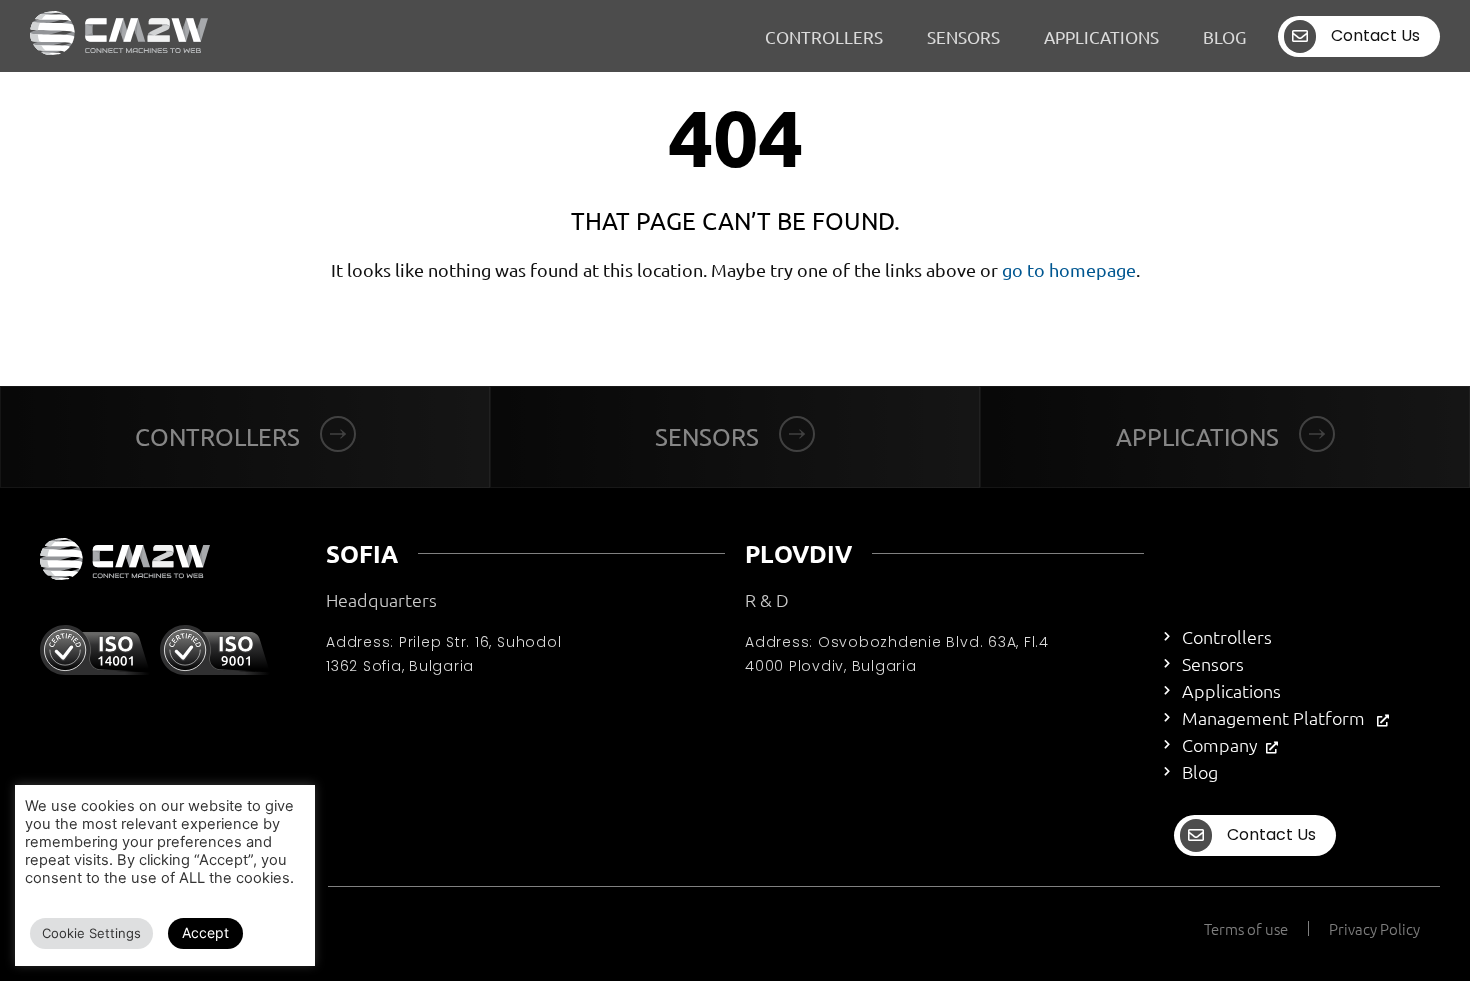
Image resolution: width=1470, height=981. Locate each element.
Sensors (963, 36)
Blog (1224, 36)
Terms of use (1246, 928)
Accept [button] (205, 932)
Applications (1101, 36)
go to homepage (1069, 269)
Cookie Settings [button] (91, 933)
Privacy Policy (1374, 928)
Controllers (824, 36)
